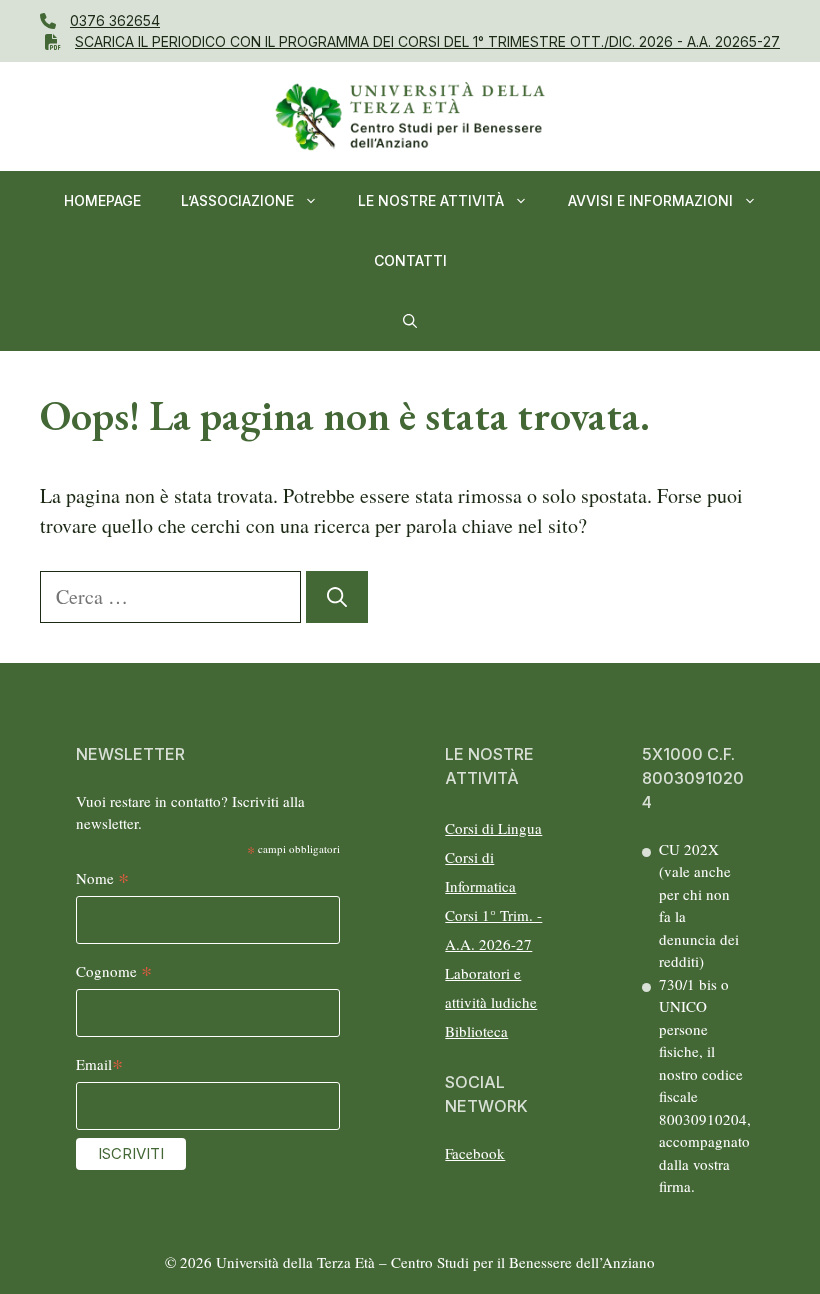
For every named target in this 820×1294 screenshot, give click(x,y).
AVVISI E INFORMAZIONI (650, 200)
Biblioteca (476, 1031)
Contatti (410, 260)
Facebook (475, 1153)
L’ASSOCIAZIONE (237, 200)
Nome (102, 879)
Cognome (114, 972)
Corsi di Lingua (493, 828)
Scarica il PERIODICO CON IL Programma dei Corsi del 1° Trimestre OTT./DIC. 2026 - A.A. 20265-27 (427, 41)
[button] (410, 321)
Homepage (102, 200)
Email (99, 1065)
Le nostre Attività (431, 200)
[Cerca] (337, 597)
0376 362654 (115, 20)
